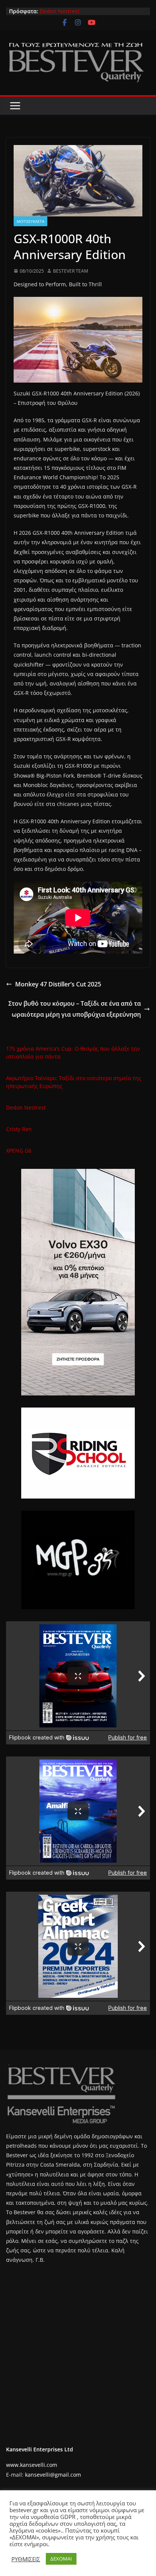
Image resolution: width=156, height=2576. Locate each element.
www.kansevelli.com (32, 2465)
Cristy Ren (19, 1129)
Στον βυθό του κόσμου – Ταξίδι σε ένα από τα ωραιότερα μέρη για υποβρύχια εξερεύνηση (75, 1009)
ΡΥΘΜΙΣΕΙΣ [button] (26, 2559)
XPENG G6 (19, 1151)
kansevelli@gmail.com (53, 2475)
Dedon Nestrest (60, 11)
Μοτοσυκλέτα (30, 221)
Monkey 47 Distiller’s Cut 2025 (58, 984)
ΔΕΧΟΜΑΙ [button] (61, 2559)
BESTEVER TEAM (71, 271)
